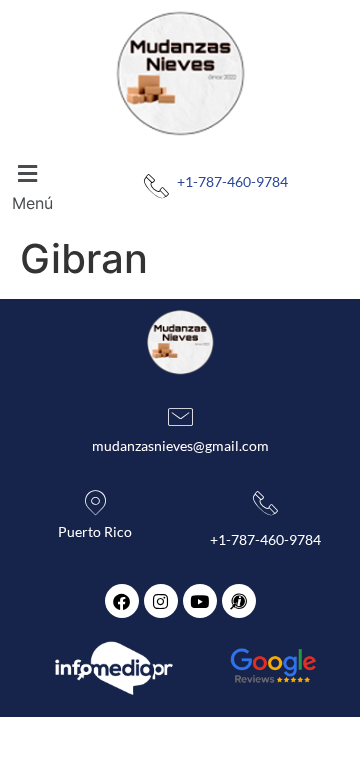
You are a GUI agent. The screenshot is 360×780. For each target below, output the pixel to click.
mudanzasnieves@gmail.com (180, 445)
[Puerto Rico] (95, 503)
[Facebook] (122, 601)
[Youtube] (200, 601)
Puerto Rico (95, 531)
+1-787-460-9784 (232, 181)
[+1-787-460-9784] (156, 186)
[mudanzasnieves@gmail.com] (180, 417)
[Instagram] (161, 601)
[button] (36, 186)
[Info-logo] (239, 601)
